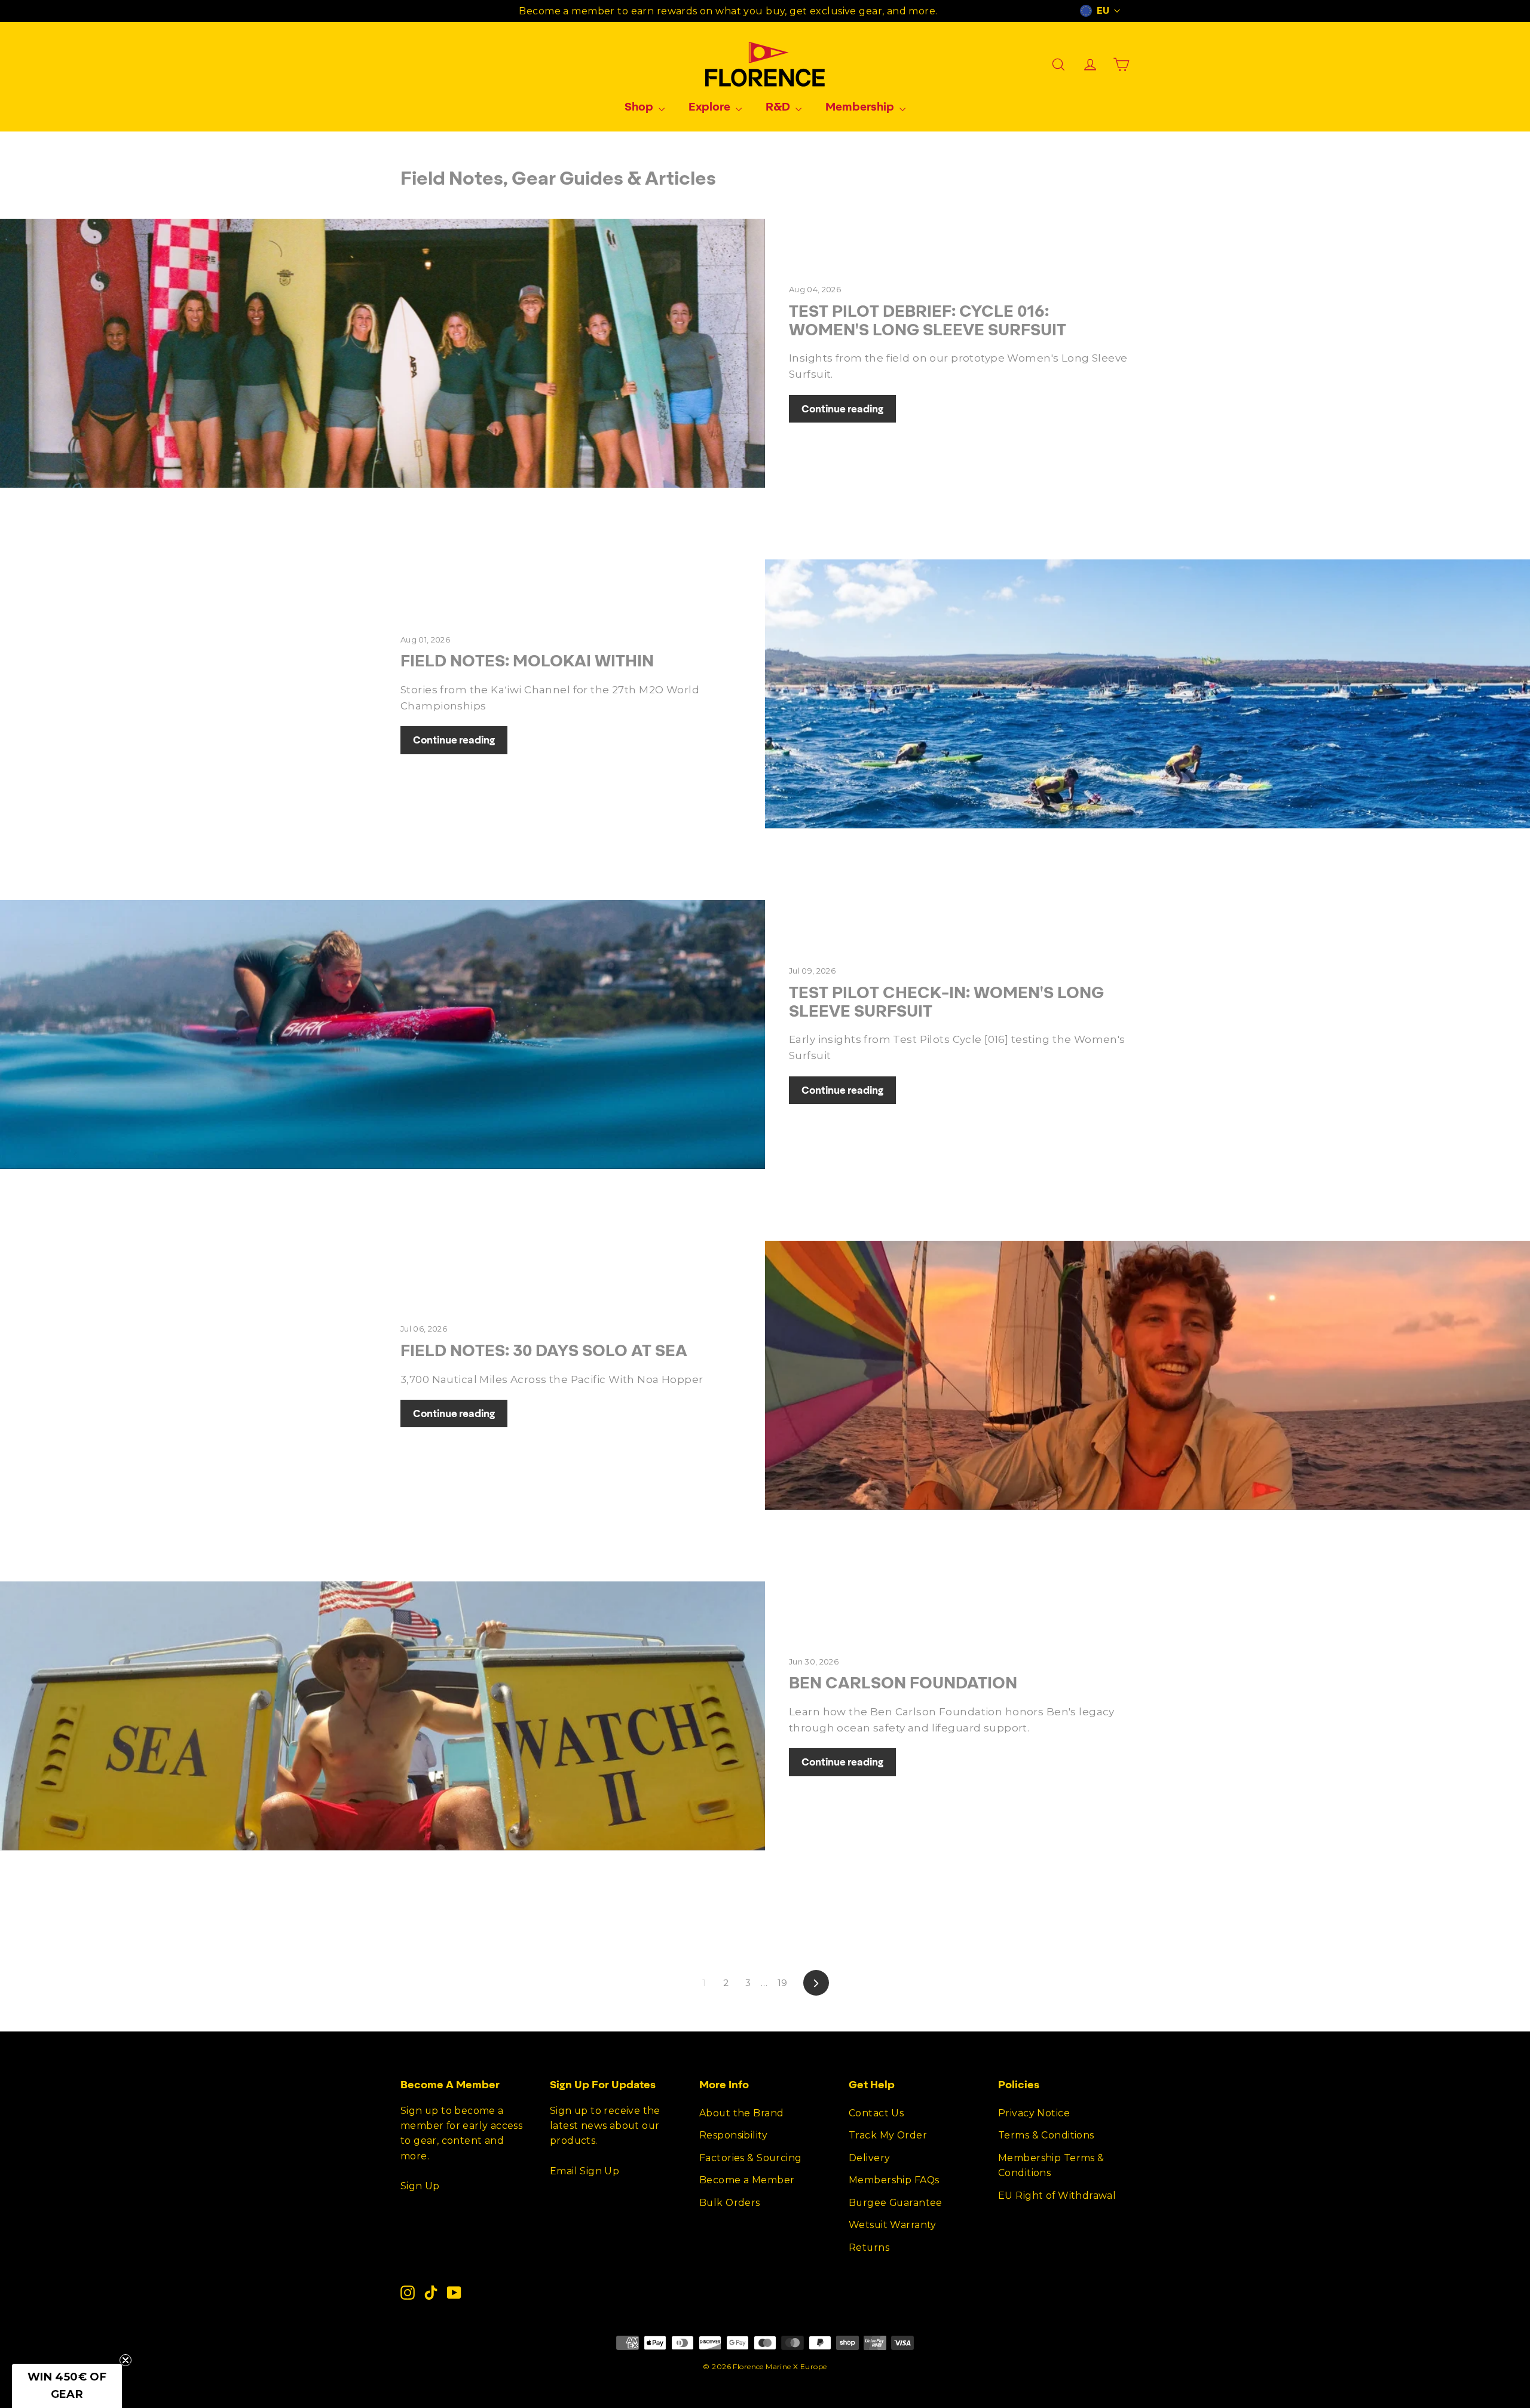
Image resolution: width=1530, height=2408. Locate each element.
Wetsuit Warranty (893, 2225)
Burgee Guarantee (896, 2203)
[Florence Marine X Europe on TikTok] (431, 2292)
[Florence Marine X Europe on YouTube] (454, 2292)
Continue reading (842, 409)
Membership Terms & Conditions (1051, 2165)
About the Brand (741, 2113)
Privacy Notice (1034, 2113)
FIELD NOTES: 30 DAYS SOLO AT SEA (544, 1350)
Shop (640, 106)
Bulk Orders (730, 2203)
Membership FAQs (894, 2180)
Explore (711, 106)
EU (1103, 11)
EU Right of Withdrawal (1057, 2196)
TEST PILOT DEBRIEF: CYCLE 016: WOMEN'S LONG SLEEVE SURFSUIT (928, 320)
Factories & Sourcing (751, 2158)
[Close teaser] (126, 2360)
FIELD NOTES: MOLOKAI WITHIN (527, 660)
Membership (861, 106)
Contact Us (876, 2113)
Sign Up (420, 2186)
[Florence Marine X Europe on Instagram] (408, 2292)
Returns (869, 2248)
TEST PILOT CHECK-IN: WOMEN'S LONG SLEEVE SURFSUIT (946, 1001)
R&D (779, 106)
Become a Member (747, 2180)
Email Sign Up (585, 2171)
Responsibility (733, 2135)
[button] (67, 2386)
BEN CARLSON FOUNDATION (903, 1682)
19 (783, 1983)
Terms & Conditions (1046, 2135)
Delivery (869, 2158)
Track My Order (888, 2135)
